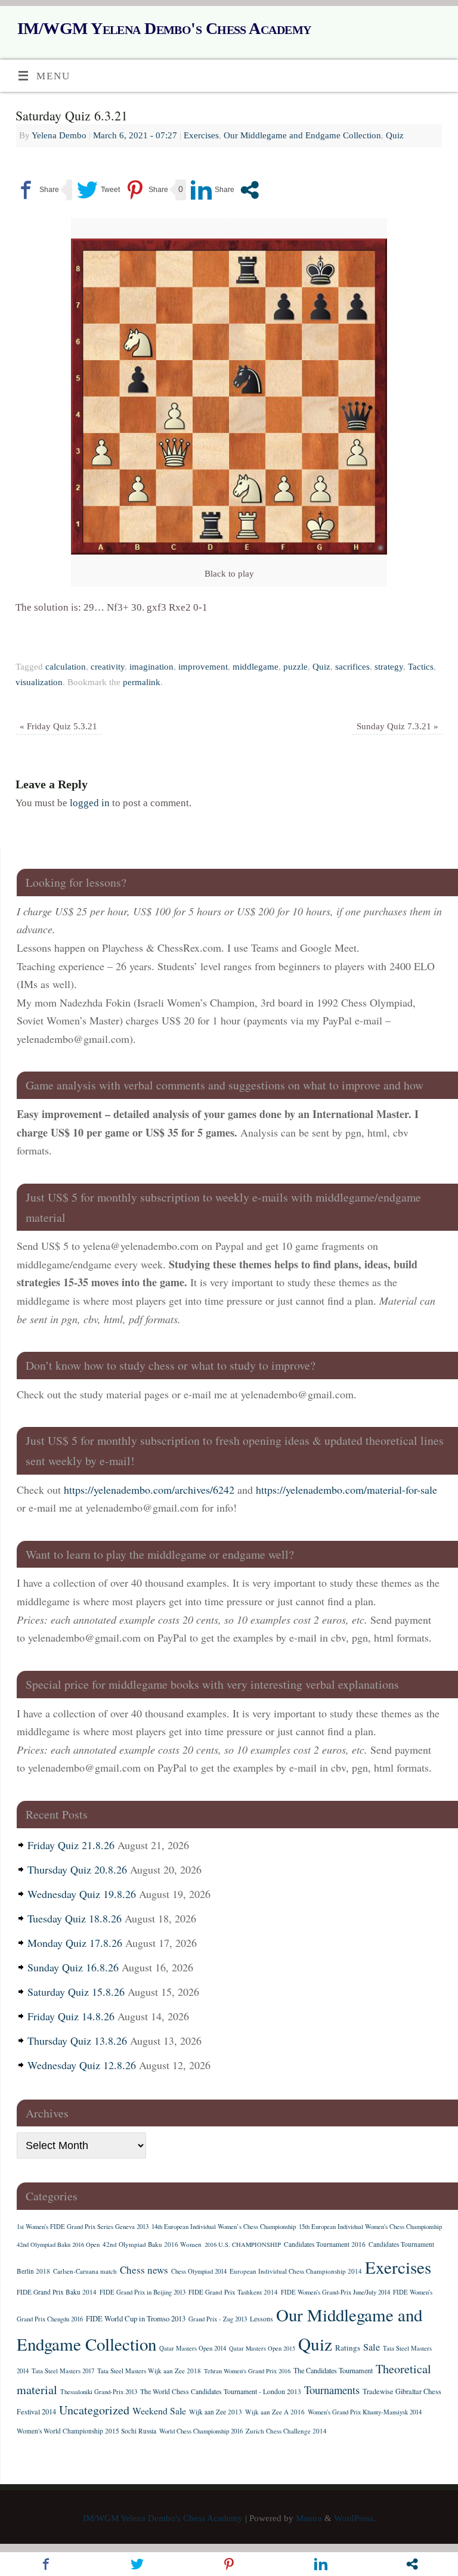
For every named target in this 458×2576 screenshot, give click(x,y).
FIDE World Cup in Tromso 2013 (136, 2318)
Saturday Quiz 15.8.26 (76, 1992)
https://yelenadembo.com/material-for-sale (346, 1490)
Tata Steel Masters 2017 (63, 2371)
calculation (66, 666)
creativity (108, 666)
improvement (203, 666)
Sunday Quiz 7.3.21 (397, 726)
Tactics (421, 666)
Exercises (201, 135)
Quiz (395, 135)
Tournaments (332, 2390)
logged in (90, 803)
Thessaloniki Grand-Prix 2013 (99, 2392)
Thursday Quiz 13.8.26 (77, 2041)
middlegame (256, 666)
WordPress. (355, 2518)
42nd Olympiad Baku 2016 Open (58, 2244)
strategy (389, 666)
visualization (39, 682)
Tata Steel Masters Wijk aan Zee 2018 (149, 2371)
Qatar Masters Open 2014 (193, 2348)
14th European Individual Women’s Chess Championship (224, 2227)
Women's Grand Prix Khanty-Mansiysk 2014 (365, 2412)
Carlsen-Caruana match (85, 2271)
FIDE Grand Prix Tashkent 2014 (233, 2292)
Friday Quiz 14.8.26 (71, 2016)
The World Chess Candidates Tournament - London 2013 (221, 2391)
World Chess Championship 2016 (201, 2431)
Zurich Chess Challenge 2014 (286, 2431)
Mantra (309, 2518)
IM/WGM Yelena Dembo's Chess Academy (164, 28)
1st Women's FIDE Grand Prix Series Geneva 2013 (83, 2227)
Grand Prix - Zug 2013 (218, 2319)
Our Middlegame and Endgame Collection (302, 135)
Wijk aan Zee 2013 (216, 2412)
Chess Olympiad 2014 (199, 2271)
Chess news (144, 2270)
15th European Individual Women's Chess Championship (370, 2227)
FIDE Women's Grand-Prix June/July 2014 (335, 2292)
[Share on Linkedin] (213, 190)
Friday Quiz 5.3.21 (58, 726)
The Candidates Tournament (333, 2370)
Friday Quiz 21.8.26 (71, 1845)
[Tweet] (98, 190)
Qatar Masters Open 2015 (262, 2348)
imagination (151, 666)
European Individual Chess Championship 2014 (296, 2271)
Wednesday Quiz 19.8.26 (82, 1894)
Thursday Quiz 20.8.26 (77, 1869)
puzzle (295, 666)
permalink (142, 682)
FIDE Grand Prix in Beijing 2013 (143, 2292)
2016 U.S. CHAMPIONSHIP (243, 2244)
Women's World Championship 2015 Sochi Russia (86, 2431)
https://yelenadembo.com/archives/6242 (149, 1490)
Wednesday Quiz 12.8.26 (82, 2065)
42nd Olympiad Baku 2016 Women (152, 2244)
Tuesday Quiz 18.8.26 (75, 1918)
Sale (372, 2347)
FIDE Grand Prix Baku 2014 (57, 2292)
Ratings (348, 2348)
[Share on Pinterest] (146, 190)
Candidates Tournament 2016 (325, 2244)
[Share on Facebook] (37, 190)
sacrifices (352, 666)
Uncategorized (94, 2410)
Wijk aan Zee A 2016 (275, 2412)
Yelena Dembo (59, 135)
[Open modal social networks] (250, 190)
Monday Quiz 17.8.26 (75, 1943)
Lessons (262, 2319)
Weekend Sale (159, 2411)
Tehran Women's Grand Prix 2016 (247, 2371)
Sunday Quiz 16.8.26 (73, 1967)
